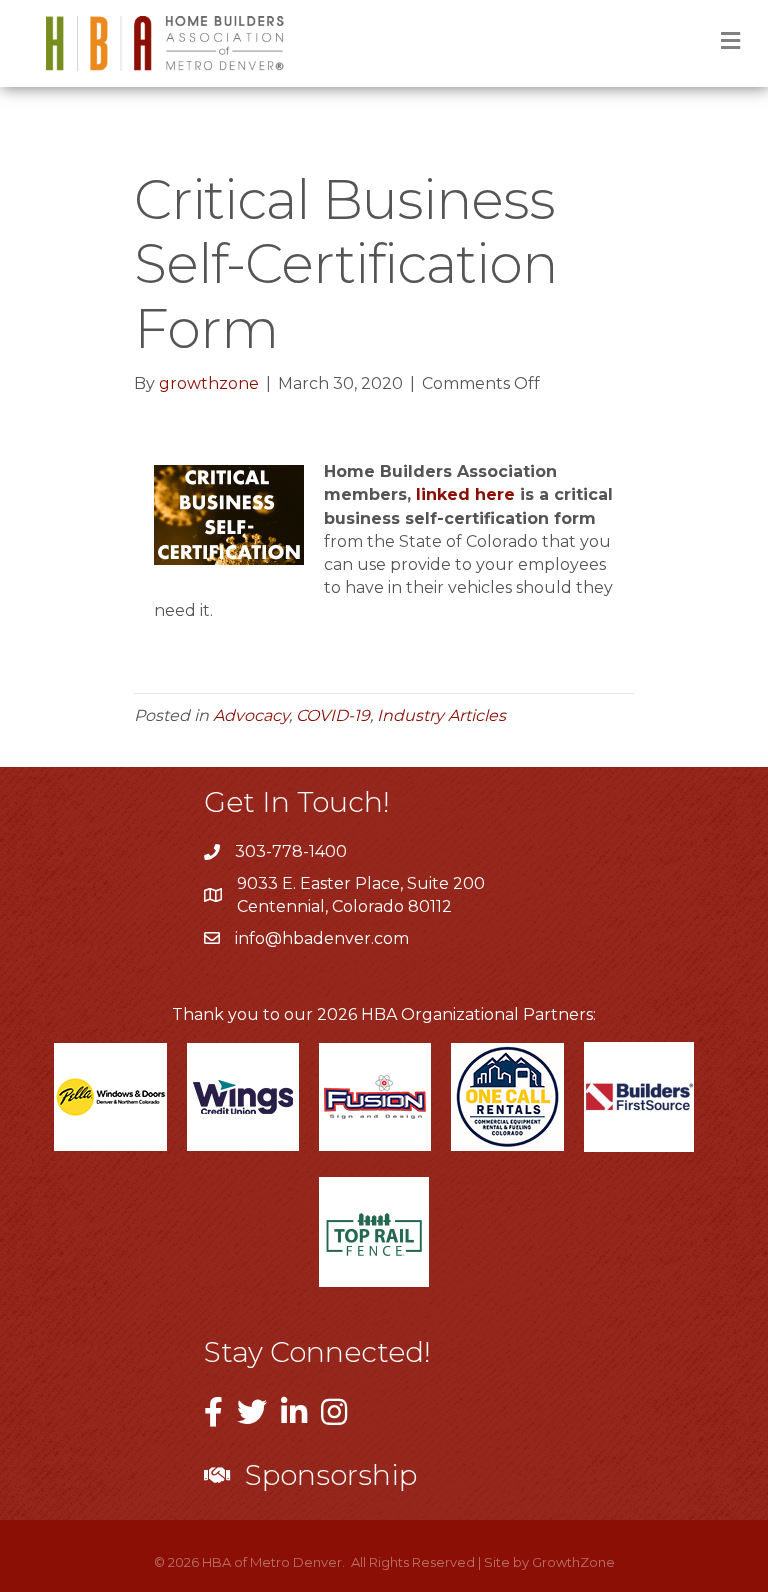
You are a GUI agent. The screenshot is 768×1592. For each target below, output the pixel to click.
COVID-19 (333, 715)
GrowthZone (573, 1562)
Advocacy (251, 715)
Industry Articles (441, 715)
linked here (465, 494)
